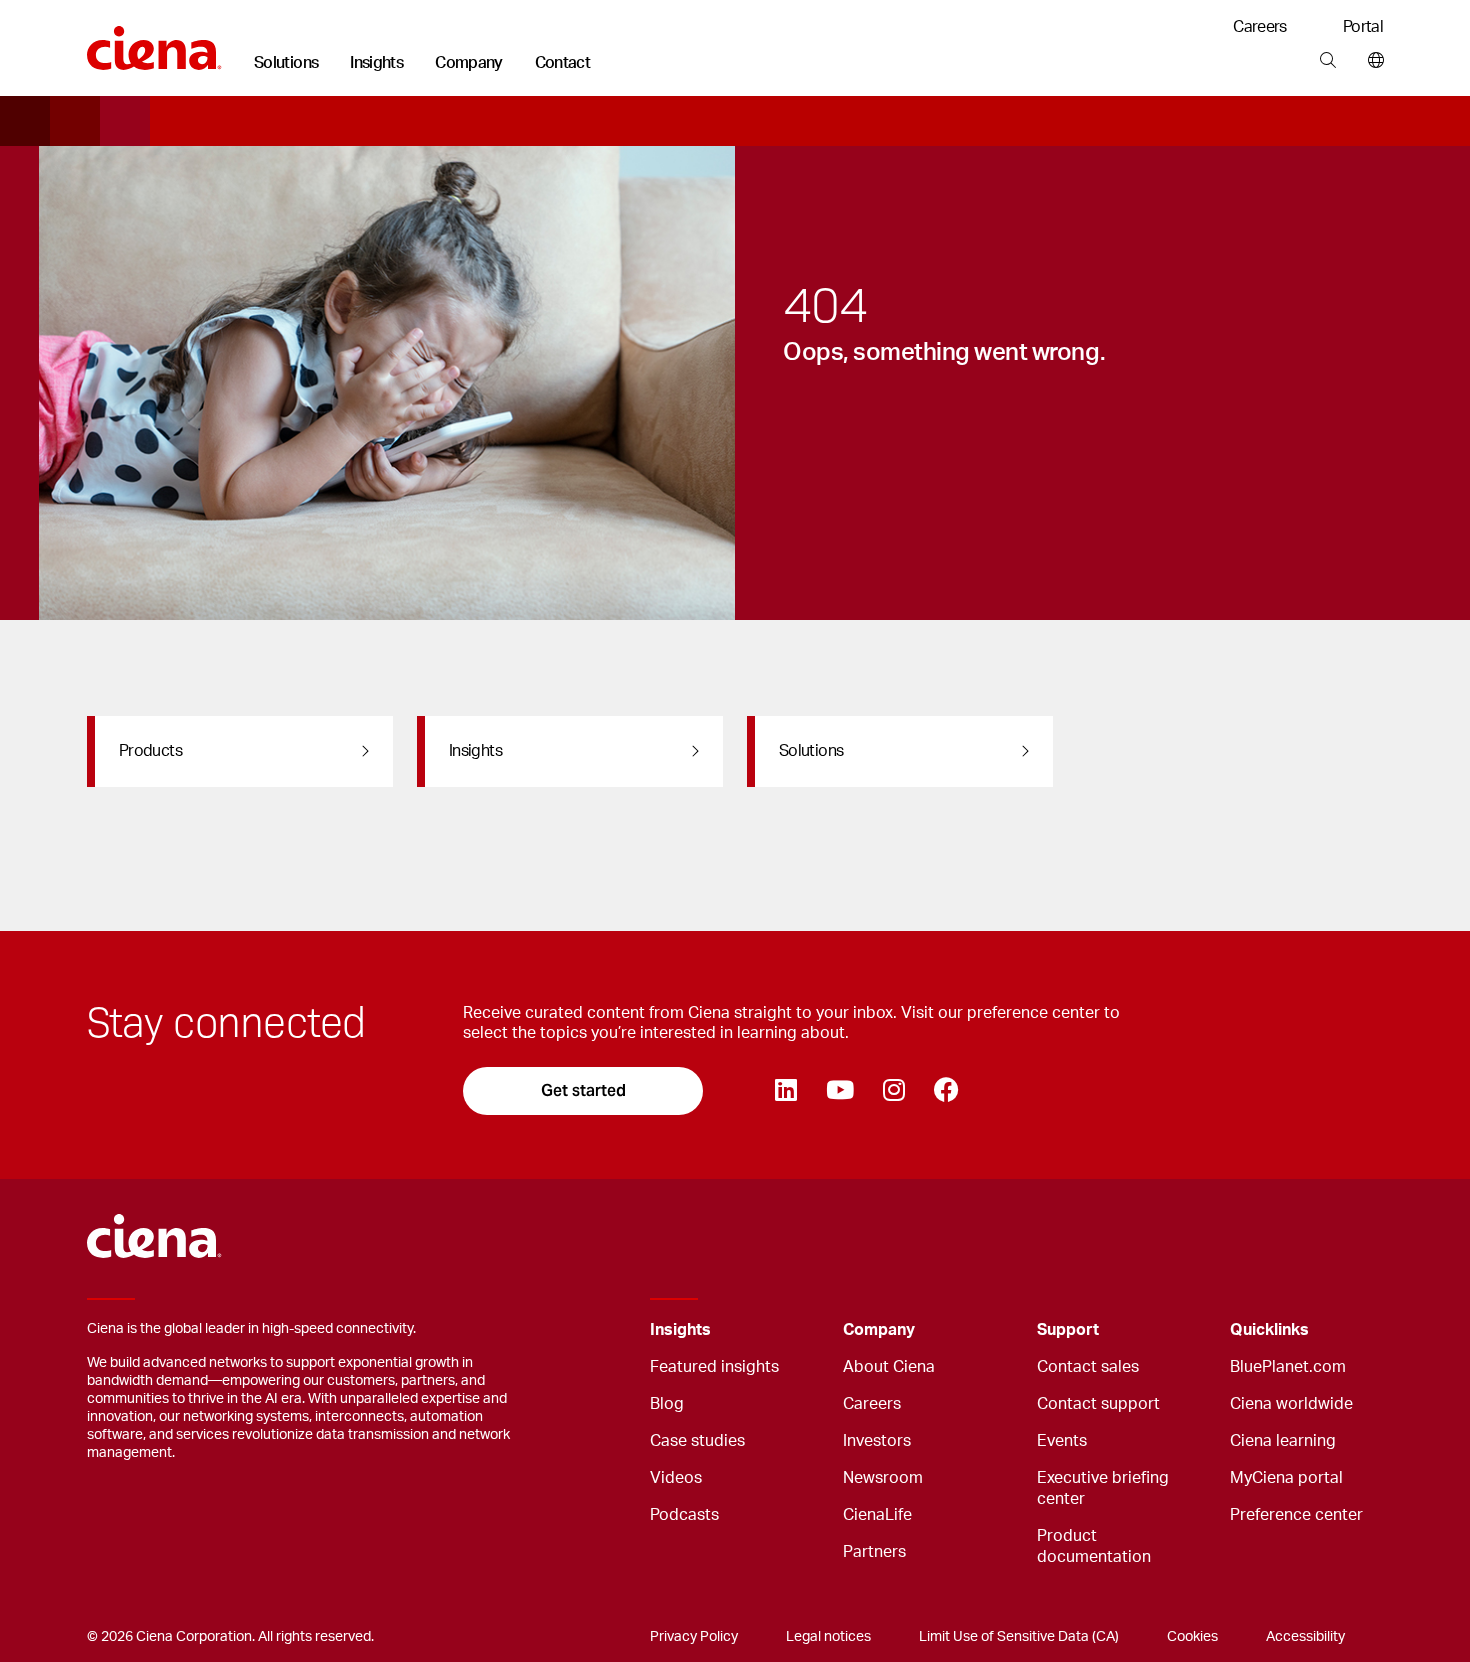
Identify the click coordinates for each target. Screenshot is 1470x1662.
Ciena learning (1283, 1441)
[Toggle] (797, 1330)
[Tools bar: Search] (1327, 61)
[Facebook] (946, 1091)
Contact (563, 63)
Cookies (1192, 1637)
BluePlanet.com (1288, 1367)
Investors (877, 1441)
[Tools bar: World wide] (1371, 61)
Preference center (1296, 1515)
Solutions (286, 63)
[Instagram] (893, 1091)
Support (1068, 1330)
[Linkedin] (785, 1091)
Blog (667, 1404)
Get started (583, 1090)
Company (469, 63)
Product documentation (1094, 1546)
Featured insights (714, 1367)
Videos (676, 1478)
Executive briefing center (1103, 1488)
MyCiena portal (1286, 1478)
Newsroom (883, 1478)
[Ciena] (154, 41)
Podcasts (684, 1515)
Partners (874, 1552)
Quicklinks (1269, 1330)
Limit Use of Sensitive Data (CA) (1019, 1637)
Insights (376, 63)
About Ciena (889, 1367)
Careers (1260, 27)
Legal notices (828, 1637)
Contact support (1098, 1404)
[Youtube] (839, 1091)
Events (1062, 1441)
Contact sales (1088, 1367)
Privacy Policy (694, 1637)
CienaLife (877, 1515)
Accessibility (1305, 1637)
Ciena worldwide (1291, 1404)
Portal (1363, 27)
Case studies (697, 1441)
